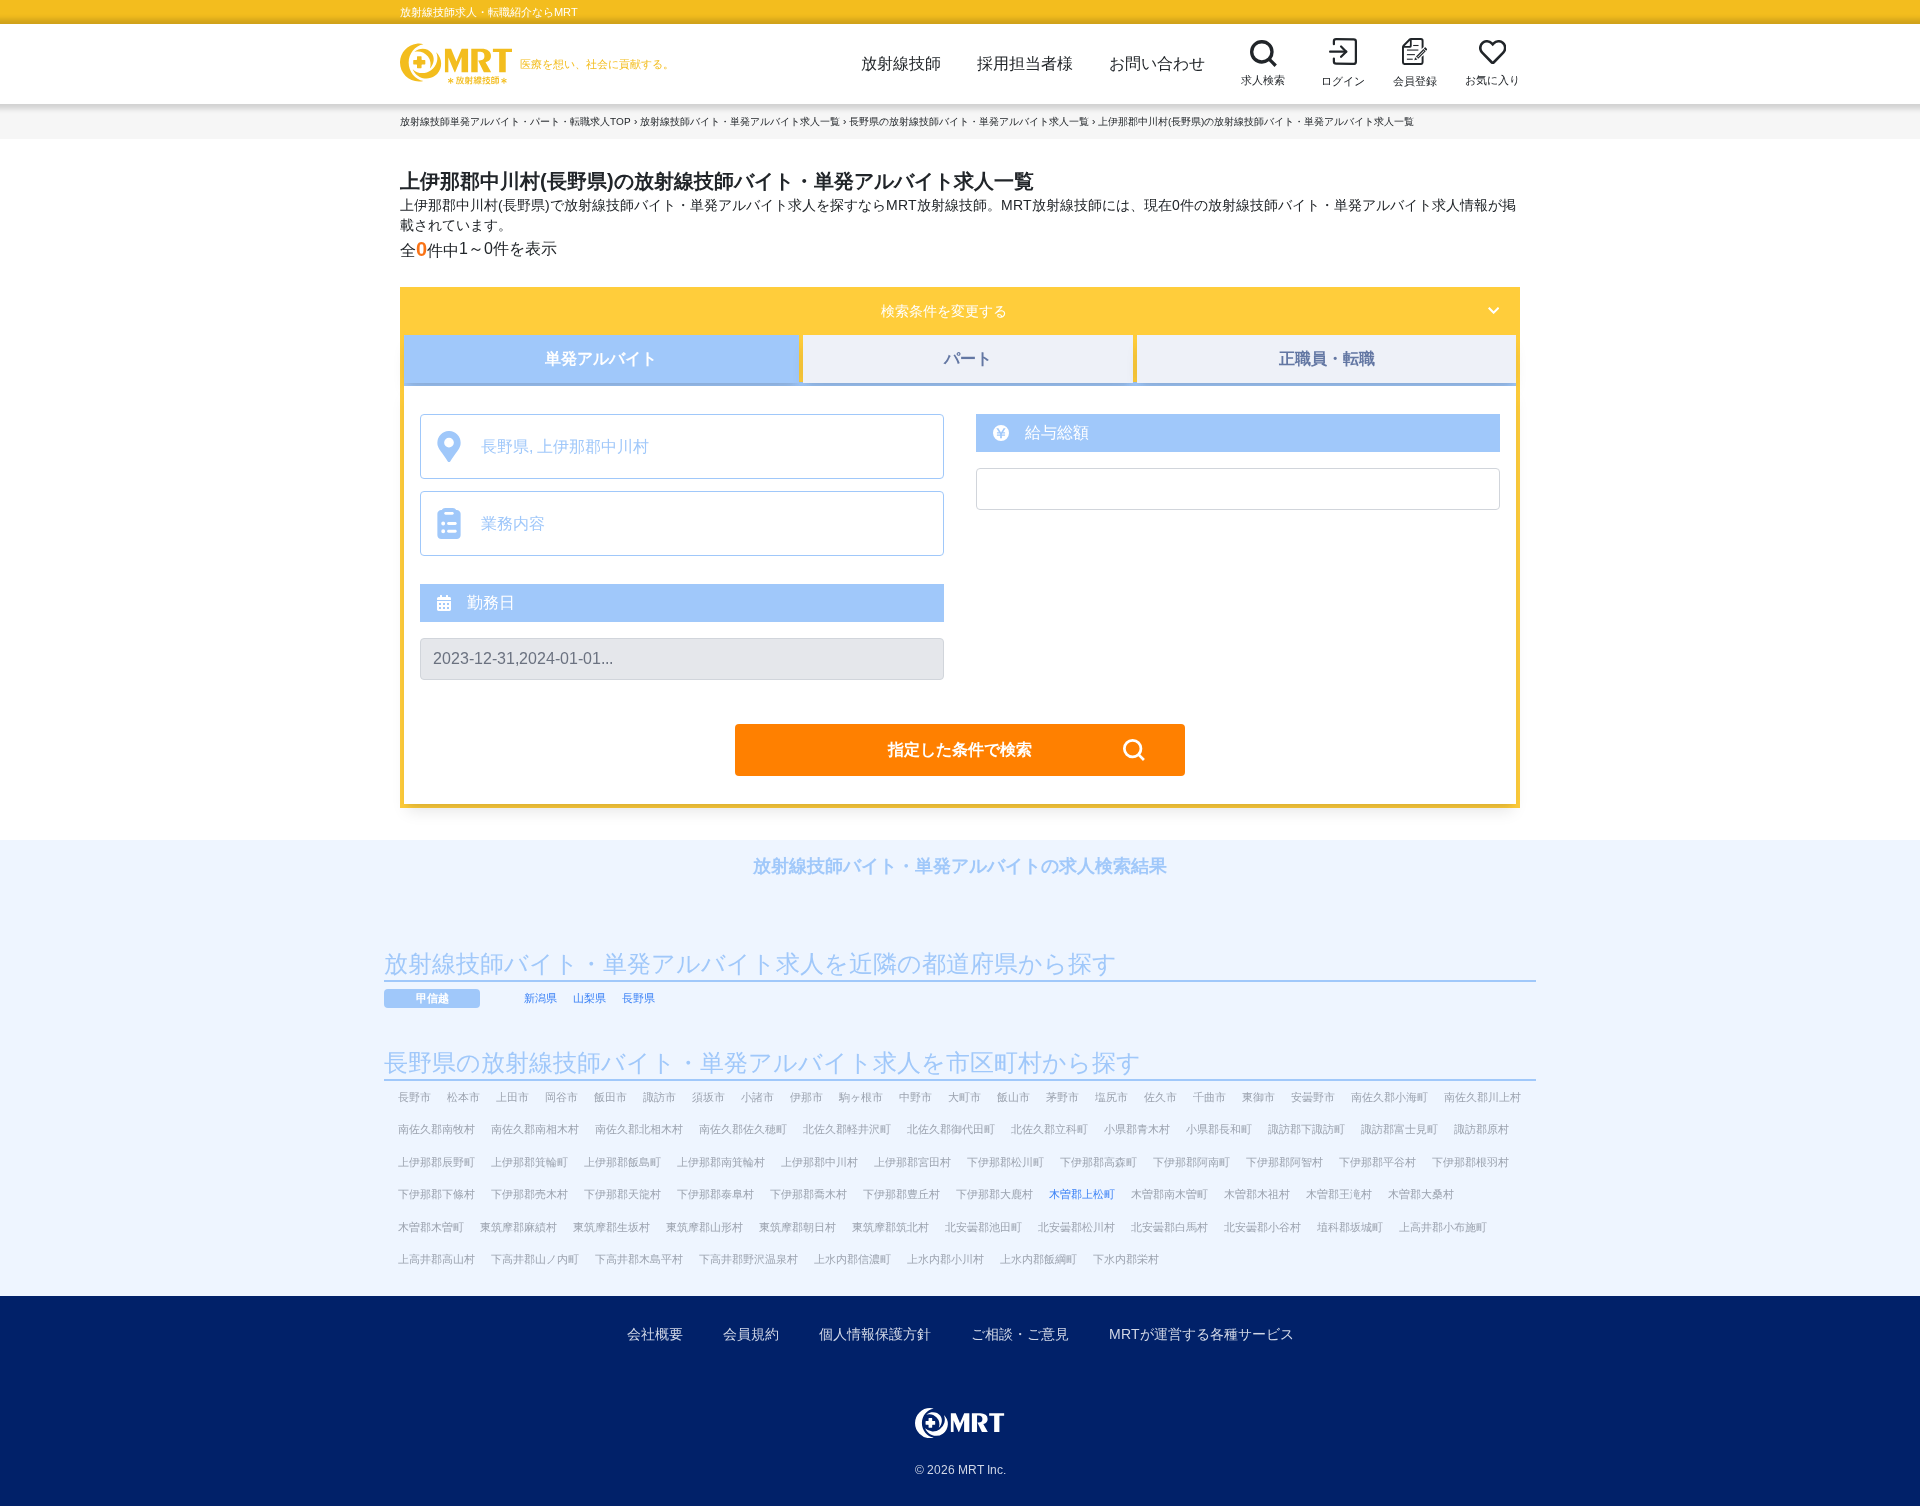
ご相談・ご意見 (1020, 1334)
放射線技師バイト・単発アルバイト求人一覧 (740, 121)
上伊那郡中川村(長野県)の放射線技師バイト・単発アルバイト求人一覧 (1256, 121)
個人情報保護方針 (875, 1334)
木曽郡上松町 (1082, 1194)
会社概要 (655, 1334)
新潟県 (540, 998)
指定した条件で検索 (960, 749)
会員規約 (751, 1334)
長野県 (638, 998)
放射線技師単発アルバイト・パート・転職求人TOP (515, 121)
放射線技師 (901, 63)
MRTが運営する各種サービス (1201, 1334)
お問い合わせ (1157, 63)
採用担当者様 (1025, 63)
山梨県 (589, 998)
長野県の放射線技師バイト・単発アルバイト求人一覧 (969, 121)
